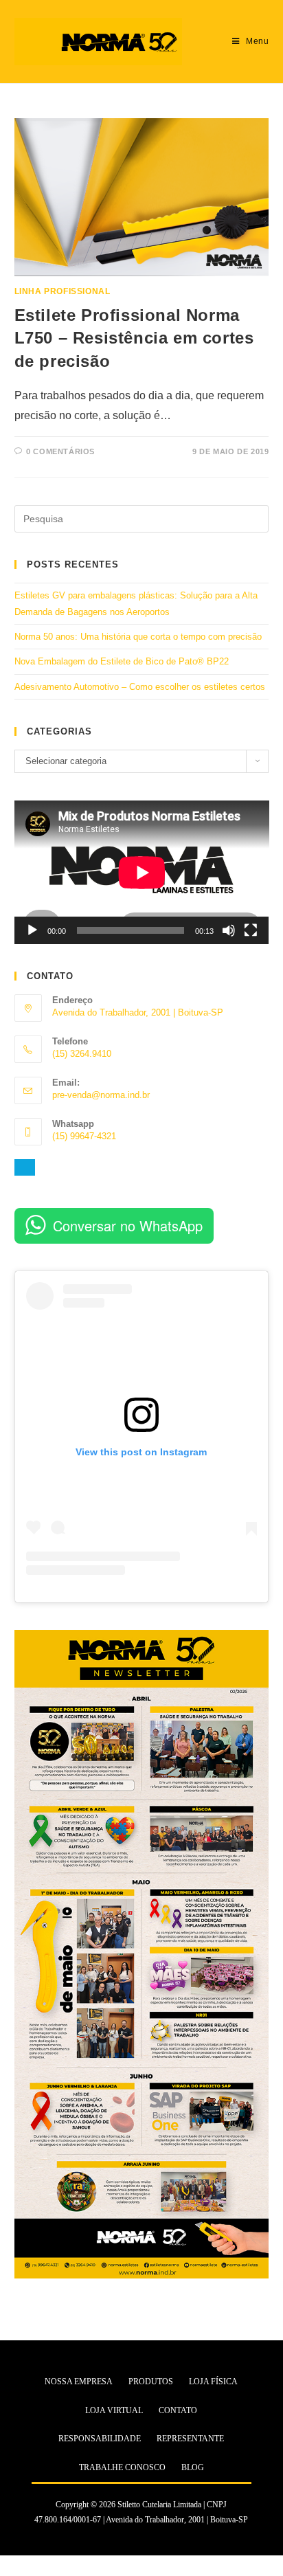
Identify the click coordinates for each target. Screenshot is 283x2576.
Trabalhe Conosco (122, 2467)
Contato (178, 2410)
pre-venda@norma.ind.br (101, 1095)
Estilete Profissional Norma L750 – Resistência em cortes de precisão (134, 338)
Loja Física (213, 2382)
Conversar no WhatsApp (128, 1225)
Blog (193, 2467)
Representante (190, 2439)
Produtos (151, 2382)
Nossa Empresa (79, 2382)
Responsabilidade (100, 2439)
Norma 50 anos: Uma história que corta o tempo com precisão (138, 637)
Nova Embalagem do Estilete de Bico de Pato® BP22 (122, 661)
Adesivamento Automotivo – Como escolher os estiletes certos (140, 687)
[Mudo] (229, 930)
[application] (142, 872)
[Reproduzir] (32, 930)
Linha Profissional (63, 291)
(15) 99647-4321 (84, 1136)
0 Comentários (60, 451)
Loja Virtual (114, 2410)
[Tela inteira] (251, 930)
